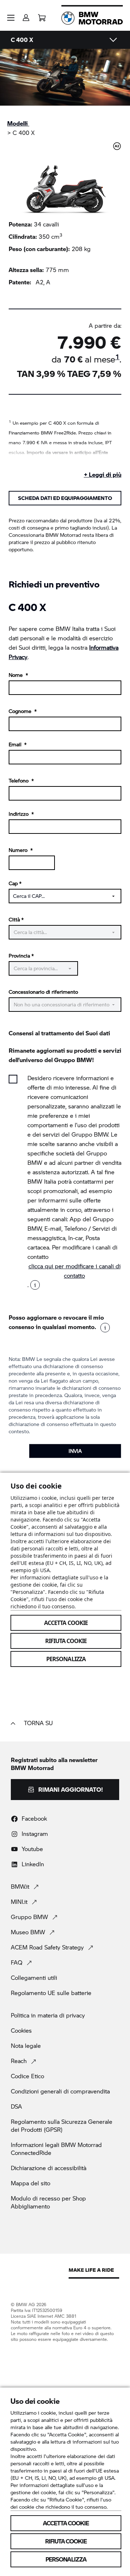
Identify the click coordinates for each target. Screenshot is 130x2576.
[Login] (26, 15)
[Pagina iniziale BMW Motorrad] (92, 18)
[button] (11, 18)
